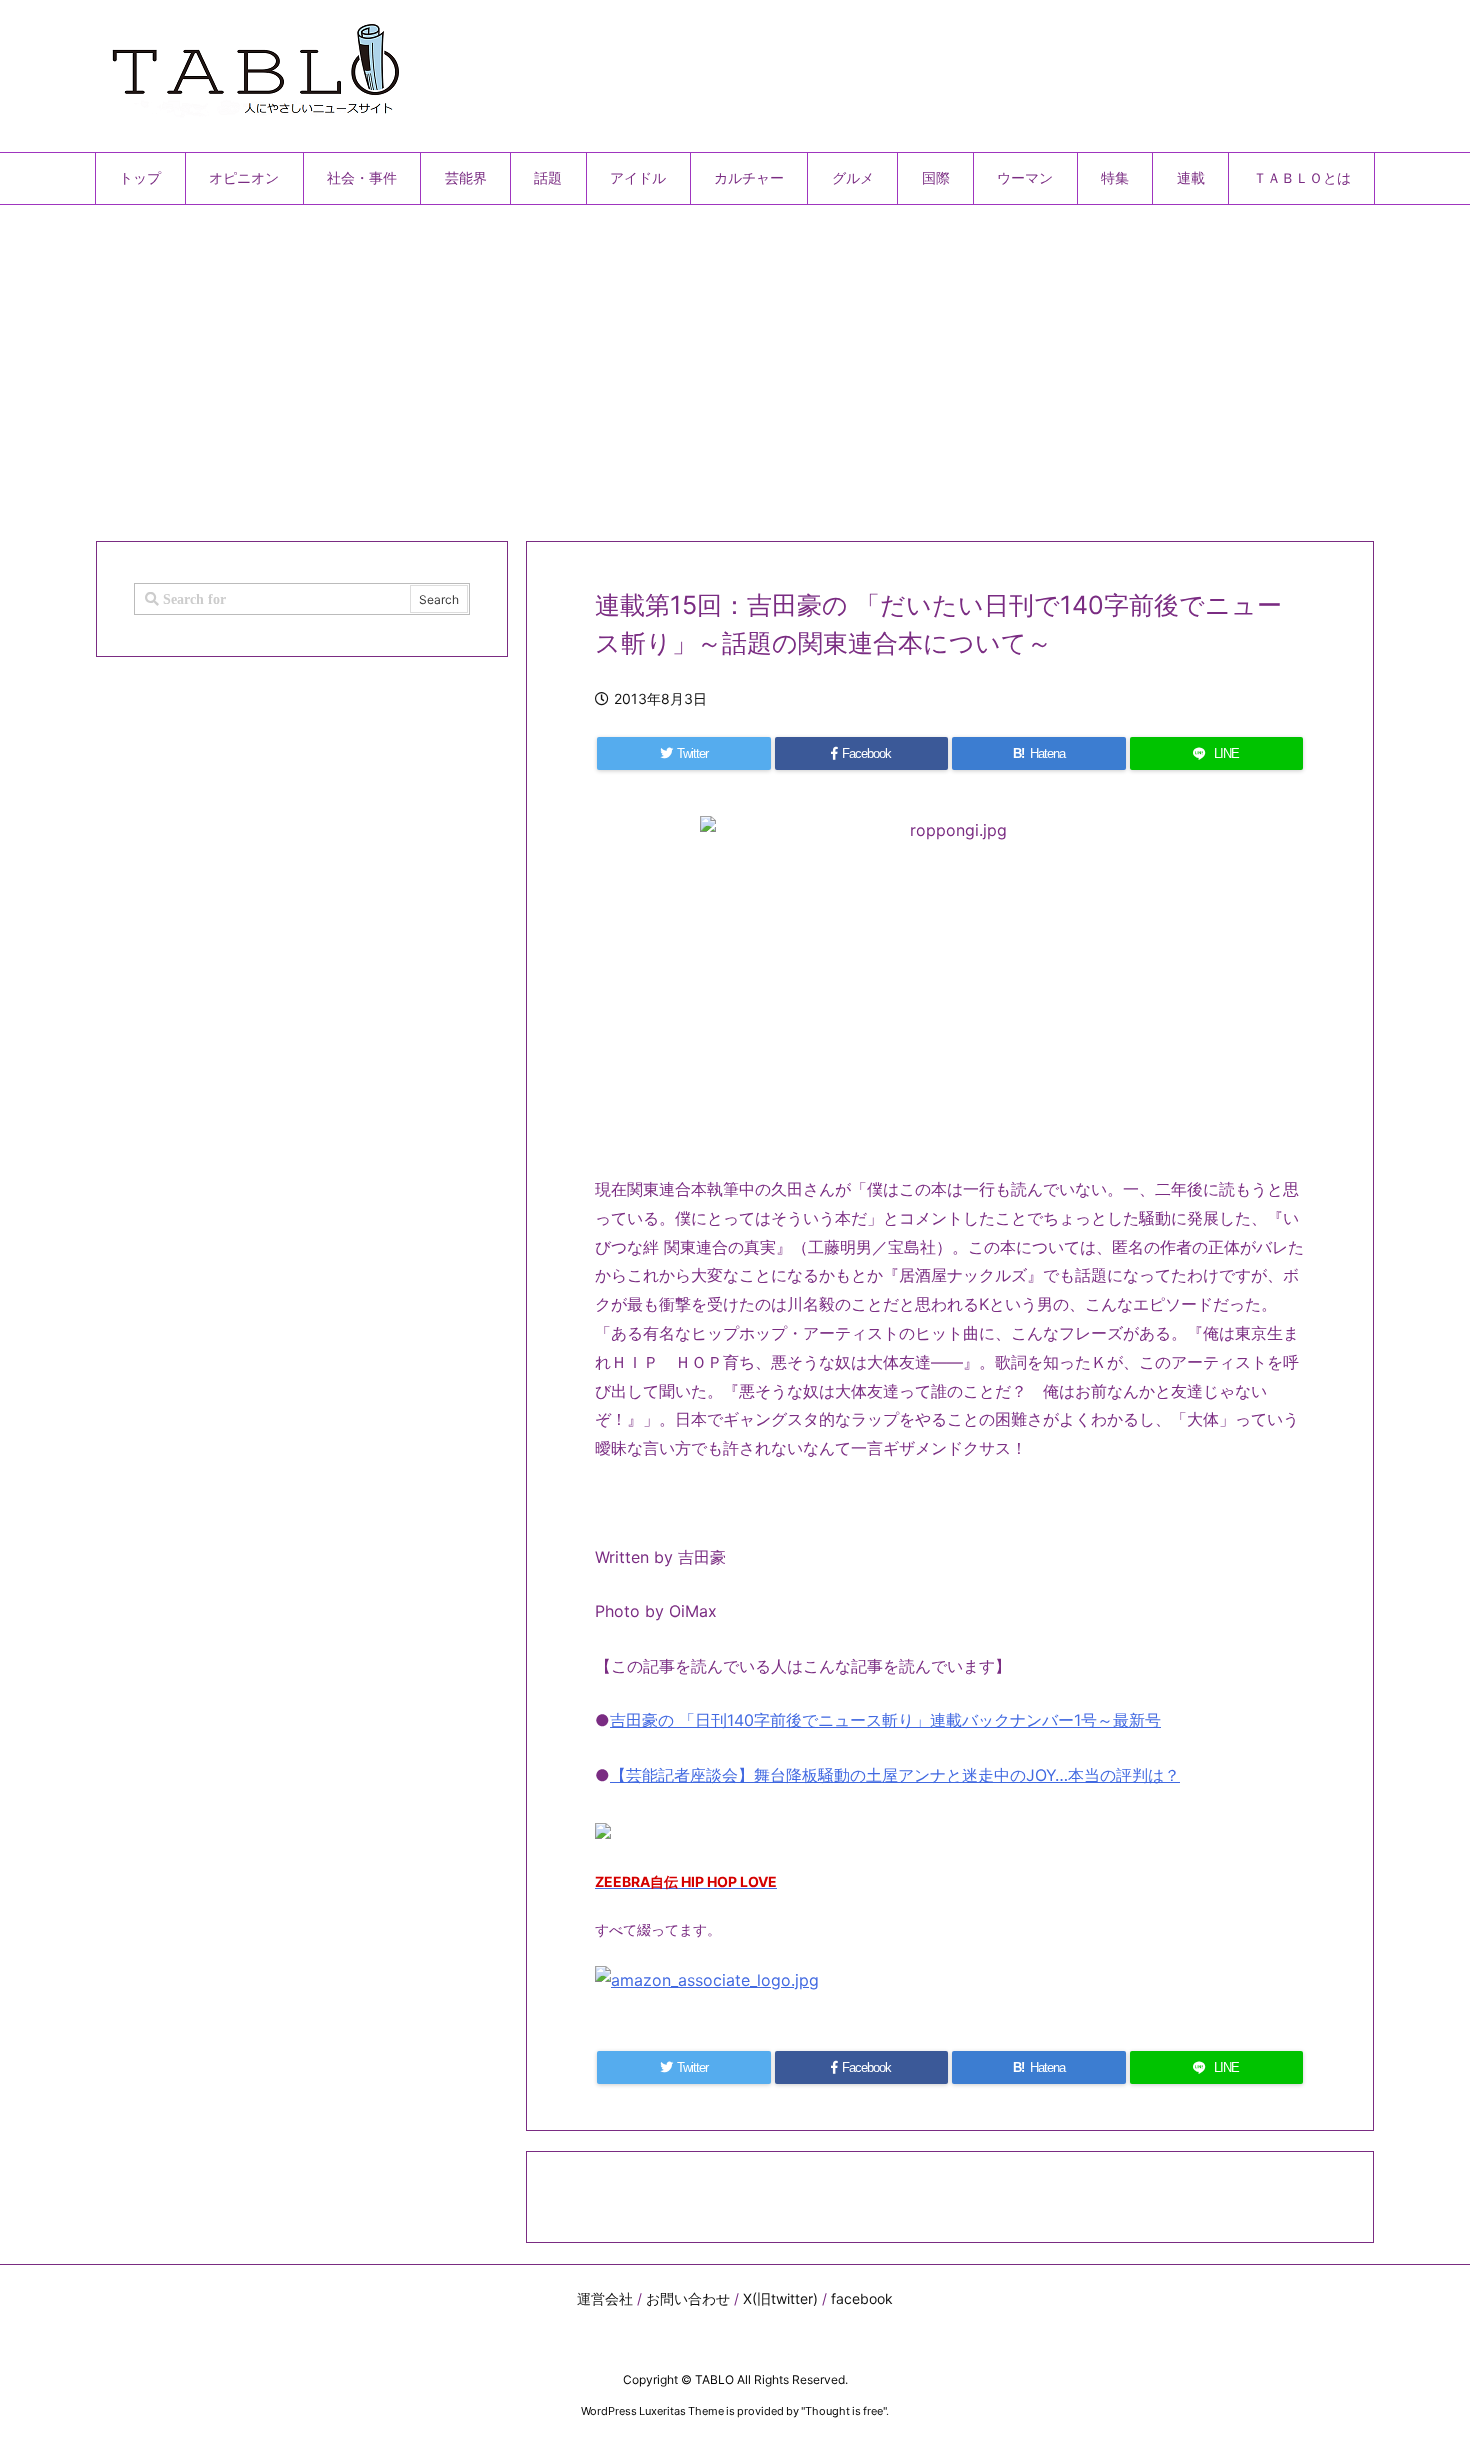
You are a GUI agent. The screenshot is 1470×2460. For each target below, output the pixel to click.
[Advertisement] (695, 365)
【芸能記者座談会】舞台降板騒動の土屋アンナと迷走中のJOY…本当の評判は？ (895, 1775)
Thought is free (844, 2411)
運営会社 (605, 2298)
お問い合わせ (688, 2298)
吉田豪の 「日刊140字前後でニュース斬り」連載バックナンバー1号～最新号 (885, 1720)
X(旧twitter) (780, 2298)
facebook (862, 2298)
